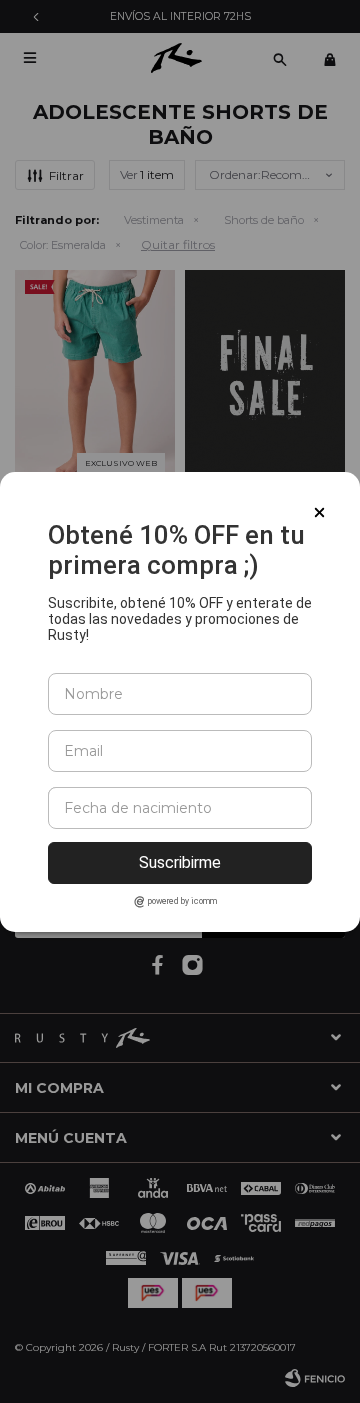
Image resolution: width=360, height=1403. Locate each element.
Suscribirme (180, 862)
